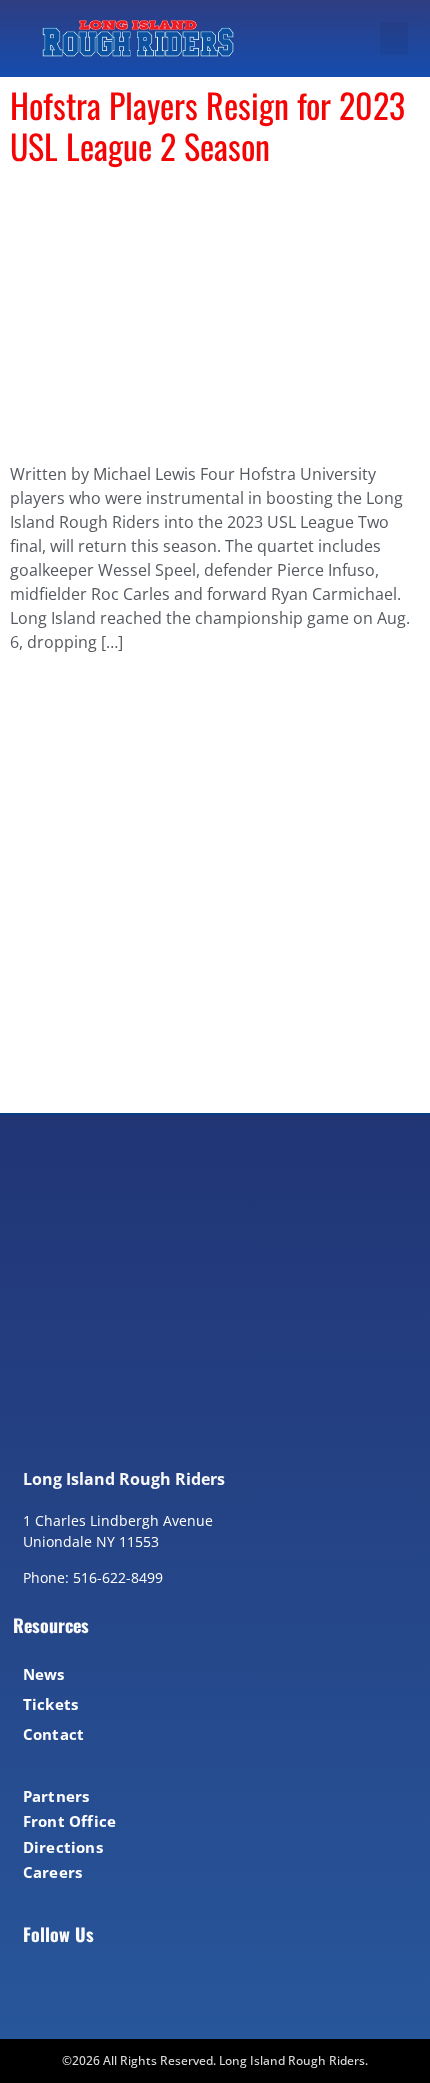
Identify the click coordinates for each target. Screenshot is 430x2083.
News (44, 1674)
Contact (53, 1734)
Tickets (50, 1704)
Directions (63, 1847)
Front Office (69, 1821)
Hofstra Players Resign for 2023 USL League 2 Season (207, 125)
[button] (394, 38)
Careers (52, 1872)
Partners (56, 1796)
